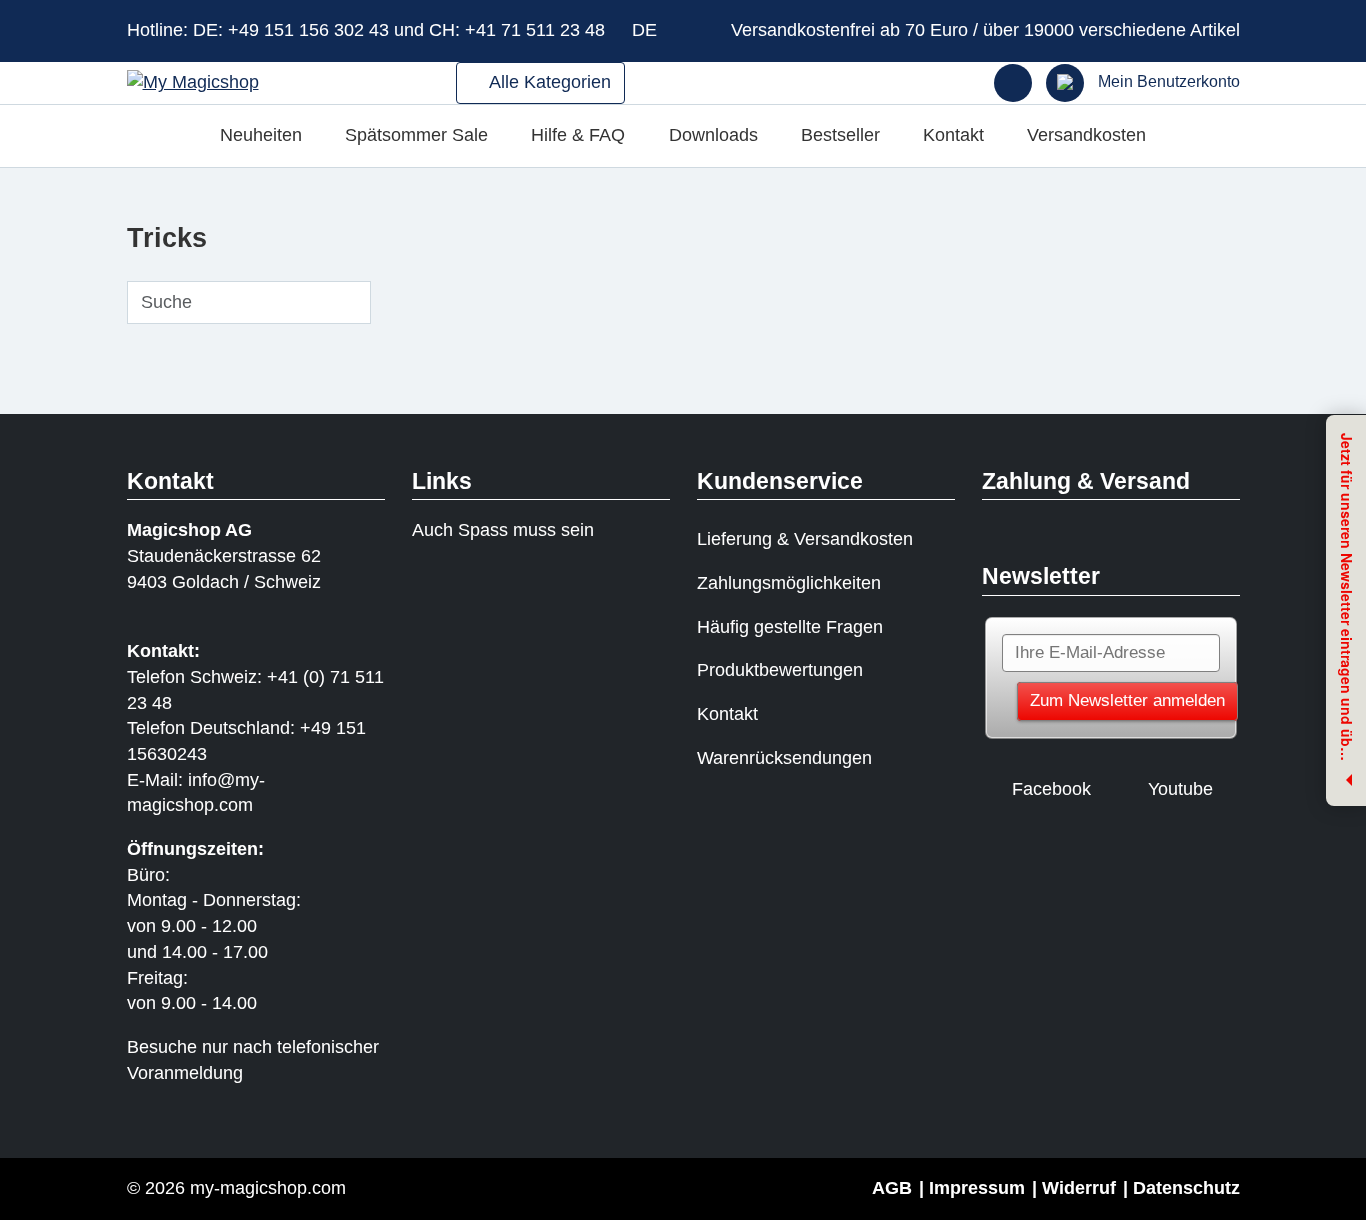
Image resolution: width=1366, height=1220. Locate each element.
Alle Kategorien (548, 82)
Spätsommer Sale (416, 135)
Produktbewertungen (780, 670)
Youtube (1180, 789)
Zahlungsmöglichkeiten (789, 583)
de (647, 30)
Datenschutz (1186, 1188)
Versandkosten (1086, 135)
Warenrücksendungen (784, 758)
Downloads (713, 135)
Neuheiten (261, 135)
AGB (892, 1188)
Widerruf (1079, 1188)
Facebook (1051, 789)
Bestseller (840, 135)
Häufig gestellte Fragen (790, 627)
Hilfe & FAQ (578, 135)
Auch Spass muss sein (503, 530)
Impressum (977, 1188)
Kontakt (953, 135)
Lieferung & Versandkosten (805, 539)
